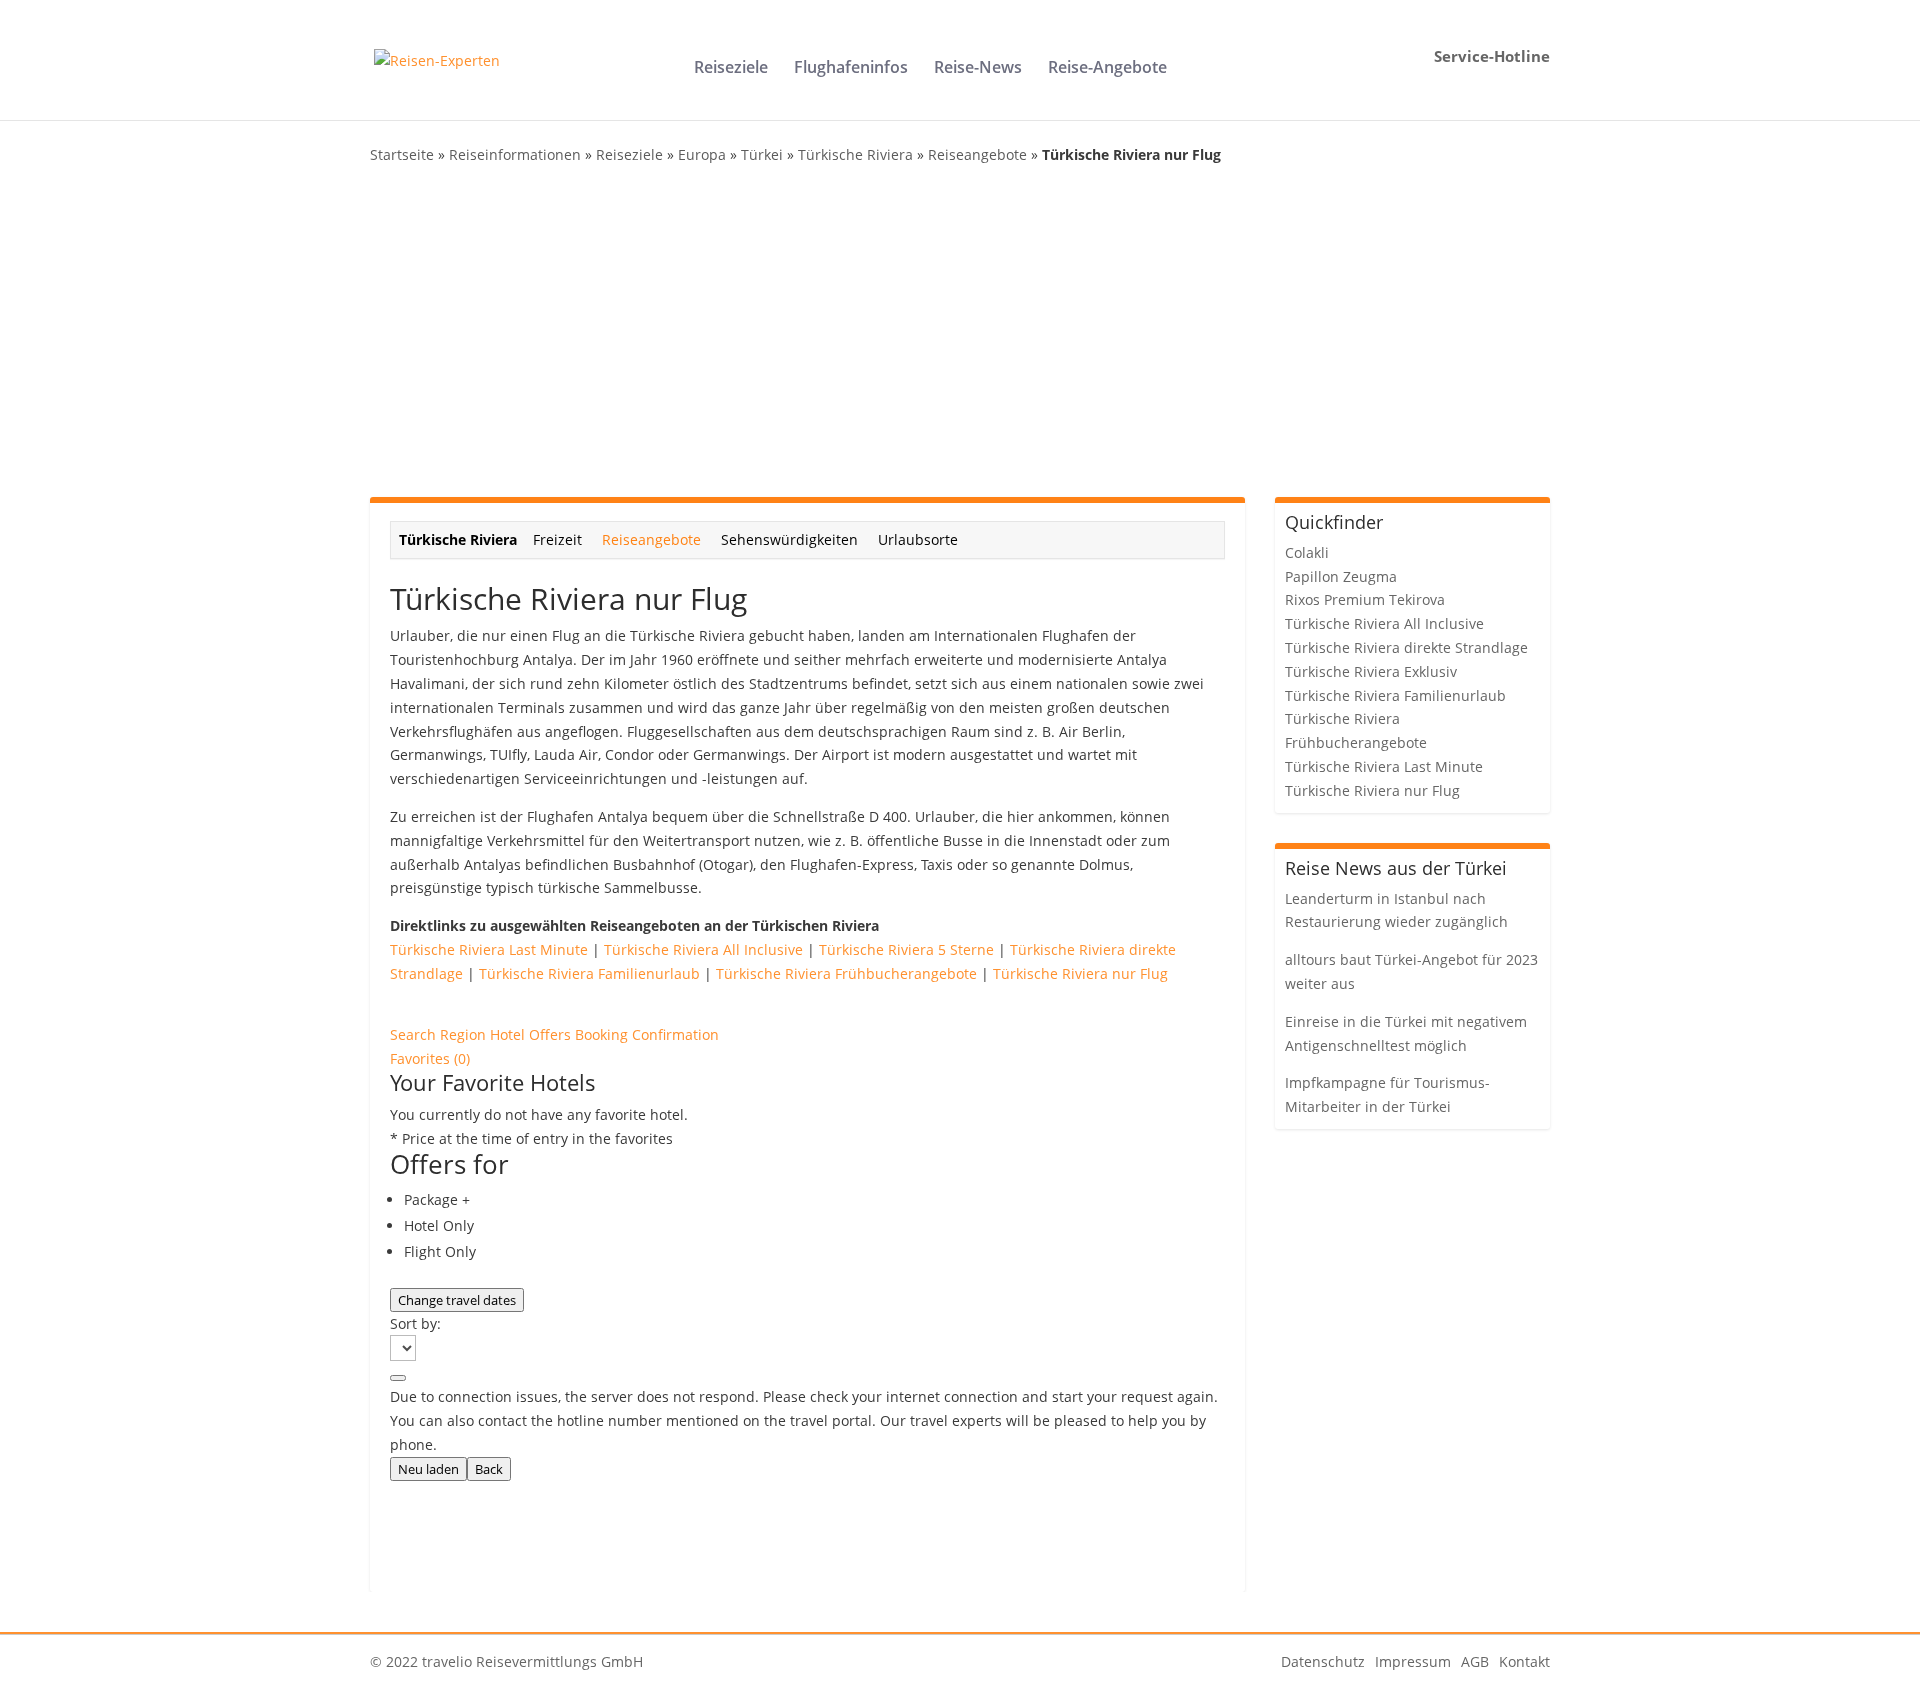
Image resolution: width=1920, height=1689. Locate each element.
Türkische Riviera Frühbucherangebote (846, 973)
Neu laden (428, 1469)
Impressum (1413, 1661)
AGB (1475, 1661)
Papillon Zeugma (1341, 576)
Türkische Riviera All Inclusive (703, 949)
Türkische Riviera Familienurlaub (589, 973)
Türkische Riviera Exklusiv (1371, 671)
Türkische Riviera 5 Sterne (906, 949)
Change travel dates (457, 1300)
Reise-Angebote (1107, 69)
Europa (702, 154)
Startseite (402, 154)
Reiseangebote (977, 154)
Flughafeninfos (851, 69)
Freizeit (557, 539)
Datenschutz (1323, 1661)
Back (489, 1469)
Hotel (509, 1034)
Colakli (1307, 552)
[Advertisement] (960, 332)
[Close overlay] (398, 1378)
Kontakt (1524, 1661)
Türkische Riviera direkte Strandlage (1406, 647)
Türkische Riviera (855, 154)
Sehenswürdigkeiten (789, 539)
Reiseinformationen (515, 154)
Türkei (762, 154)
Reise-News (978, 69)
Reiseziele (731, 69)
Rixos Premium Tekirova (1365, 599)
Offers (552, 1034)
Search (415, 1034)
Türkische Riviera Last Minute (489, 949)
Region (465, 1034)
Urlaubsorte (918, 539)
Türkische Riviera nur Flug (1080, 973)
